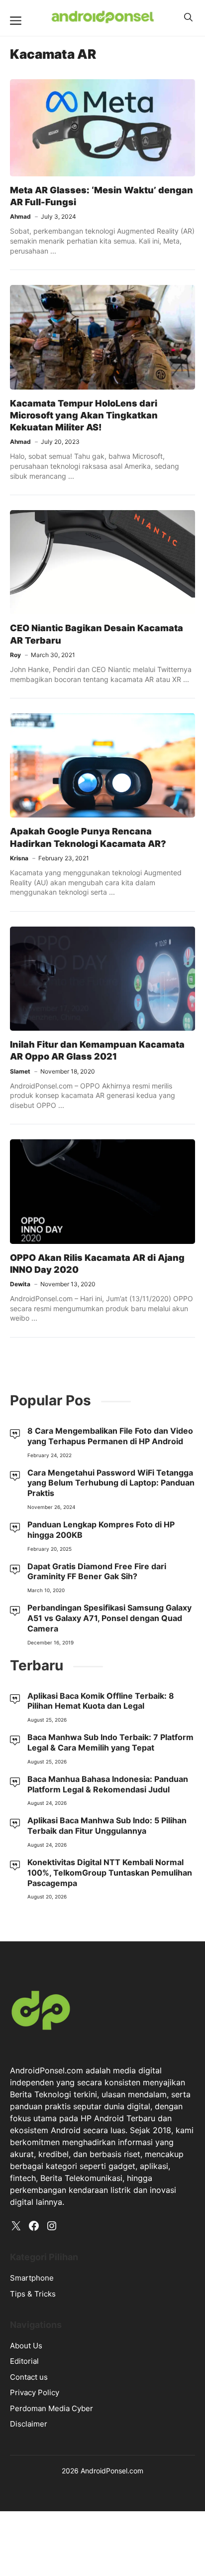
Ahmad (20, 216)
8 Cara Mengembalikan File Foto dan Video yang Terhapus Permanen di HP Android (110, 1436)
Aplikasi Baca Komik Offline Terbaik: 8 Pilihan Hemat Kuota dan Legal (101, 1701)
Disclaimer (29, 2424)
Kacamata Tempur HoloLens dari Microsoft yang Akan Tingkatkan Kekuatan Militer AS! (84, 415)
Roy (15, 655)
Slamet (20, 1071)
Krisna (19, 858)
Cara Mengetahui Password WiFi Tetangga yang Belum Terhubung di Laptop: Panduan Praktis (111, 1483)
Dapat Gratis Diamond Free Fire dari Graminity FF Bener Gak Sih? (97, 1571)
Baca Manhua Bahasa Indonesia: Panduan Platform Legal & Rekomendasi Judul (108, 1784)
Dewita (20, 1284)
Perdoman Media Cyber (51, 2408)
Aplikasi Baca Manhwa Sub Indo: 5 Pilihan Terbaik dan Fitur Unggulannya (107, 1826)
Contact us (29, 2377)
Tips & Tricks (33, 2294)
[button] (188, 17)
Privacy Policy (35, 2392)
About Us (26, 2346)
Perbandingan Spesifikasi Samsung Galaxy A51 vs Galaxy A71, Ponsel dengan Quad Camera (109, 1618)
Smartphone (32, 2278)
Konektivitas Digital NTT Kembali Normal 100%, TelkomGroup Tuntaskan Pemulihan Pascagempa (110, 1873)
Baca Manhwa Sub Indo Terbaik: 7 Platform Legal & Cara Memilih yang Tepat (110, 1742)
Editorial (24, 2361)
